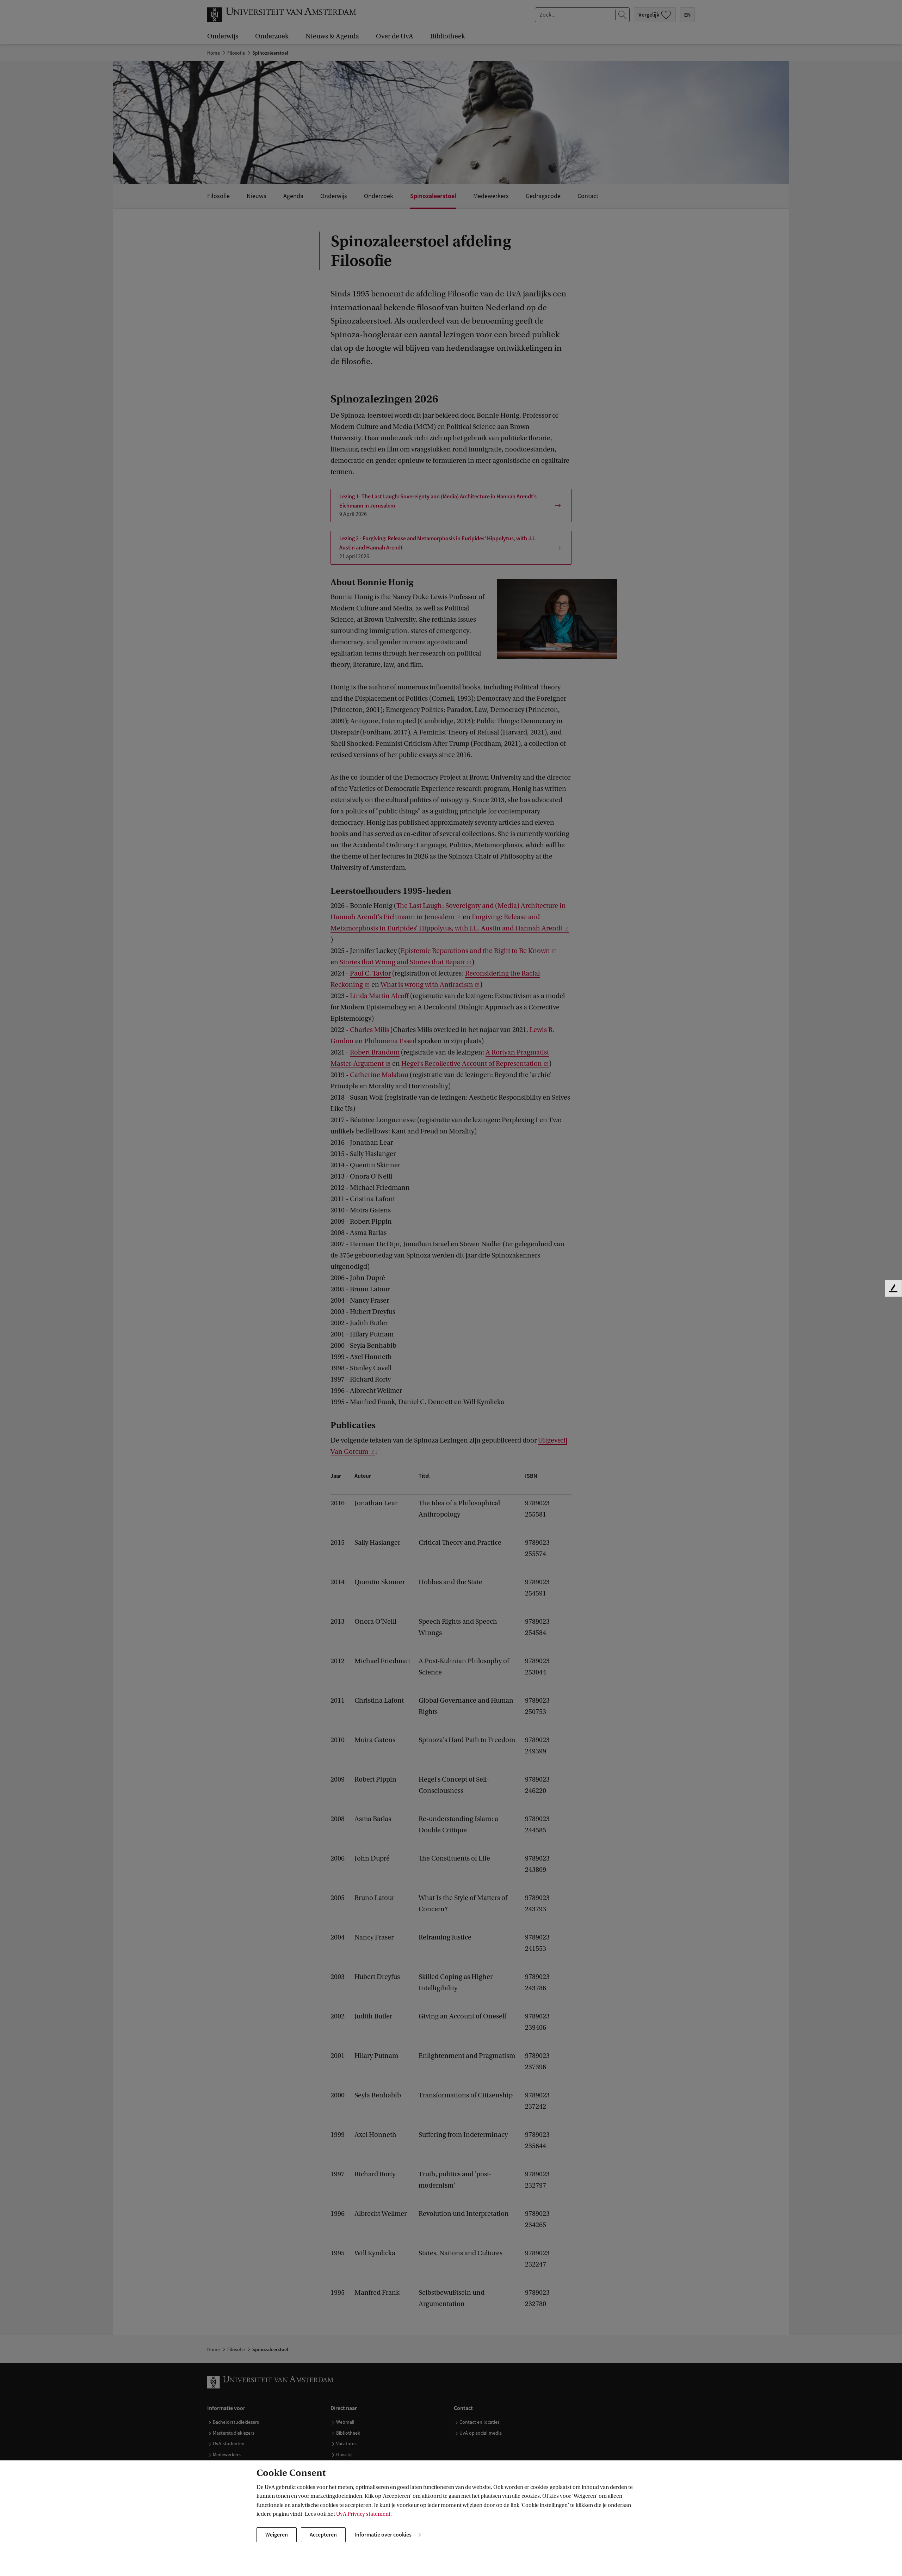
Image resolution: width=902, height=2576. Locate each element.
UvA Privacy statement (363, 2514)
